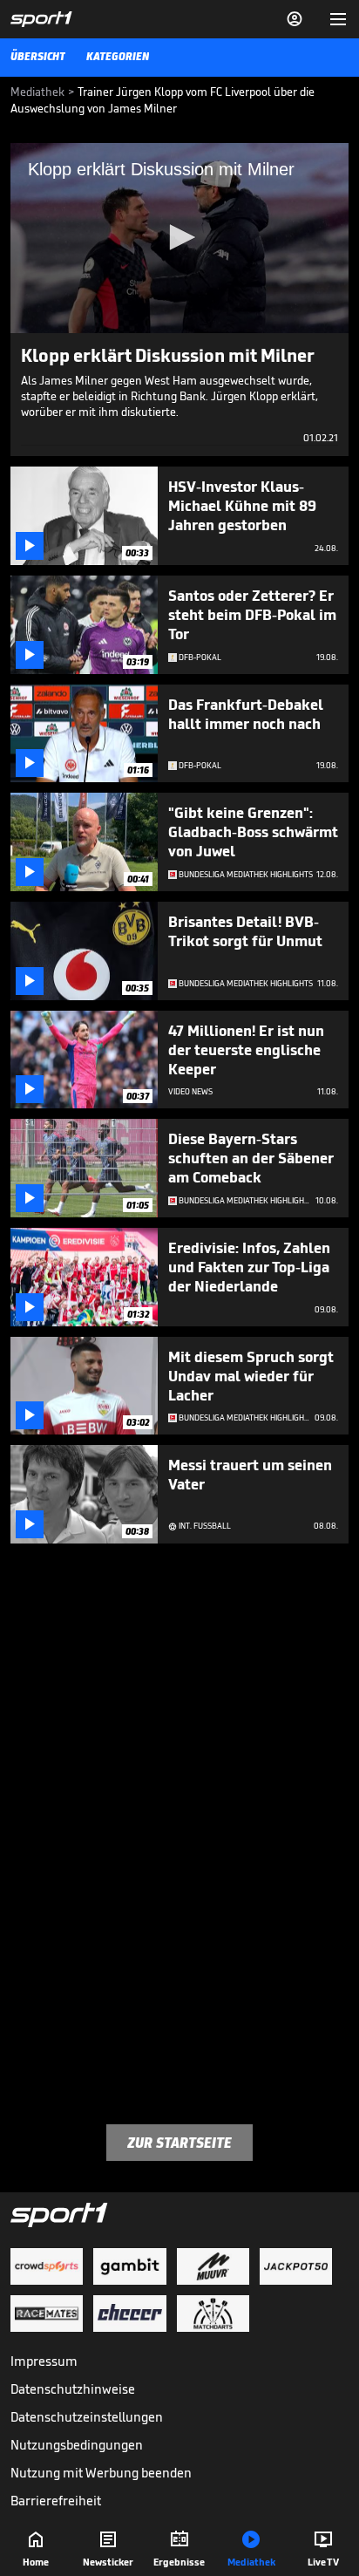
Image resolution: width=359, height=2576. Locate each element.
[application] (179, 238)
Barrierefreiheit (56, 2501)
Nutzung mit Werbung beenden (101, 2473)
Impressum (44, 2361)
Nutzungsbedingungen (77, 2445)
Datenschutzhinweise (73, 2389)
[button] (179, 237)
